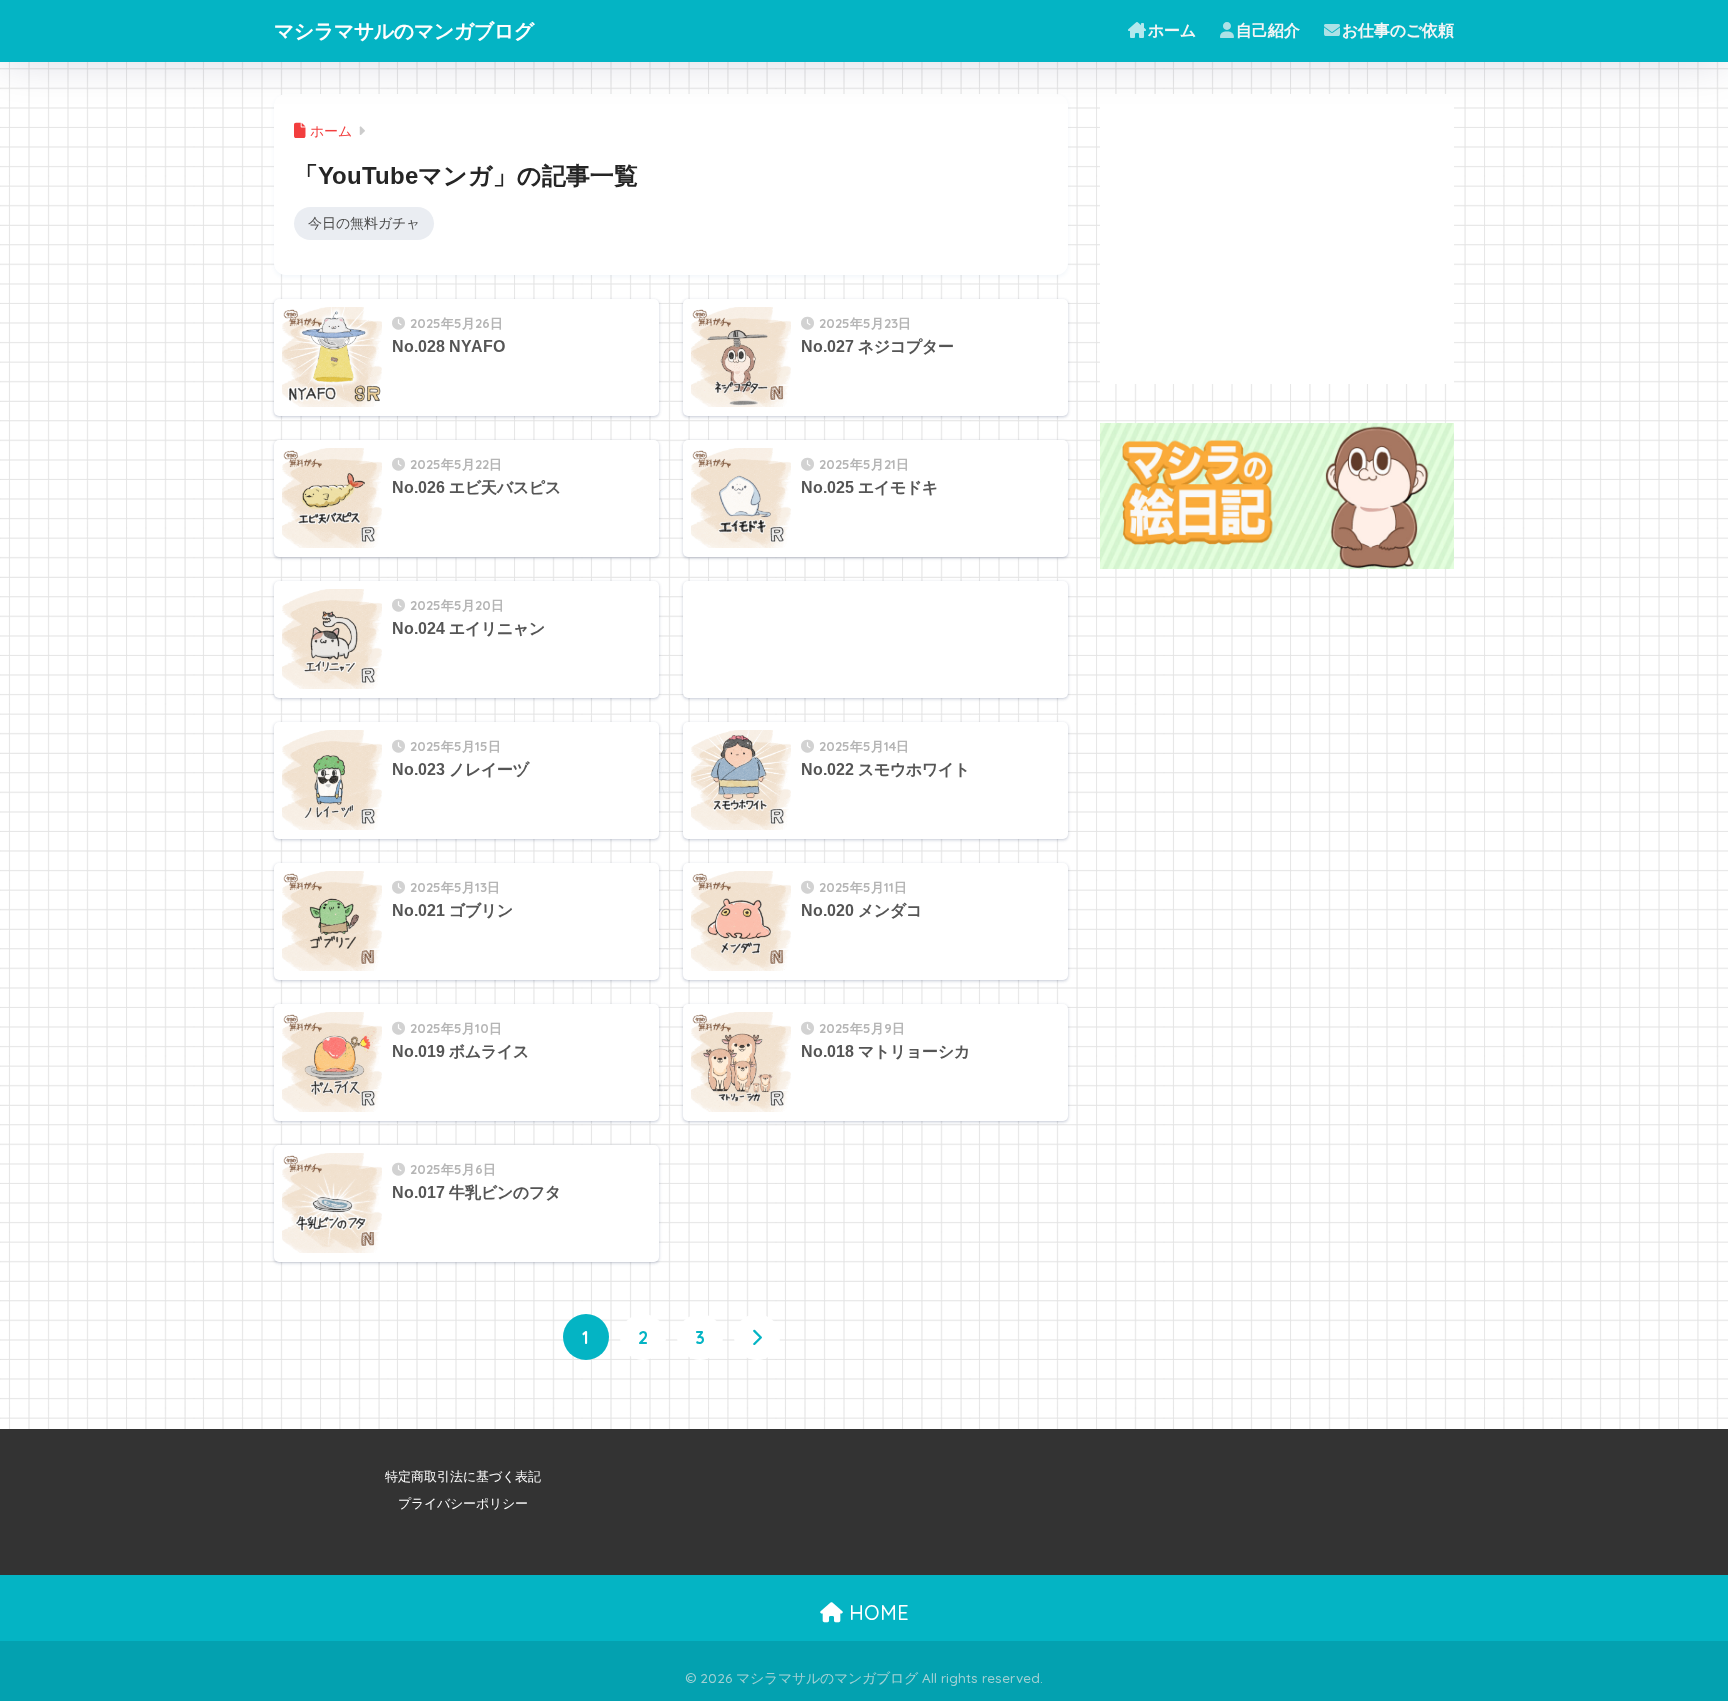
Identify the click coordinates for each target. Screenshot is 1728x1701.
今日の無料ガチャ (364, 223)
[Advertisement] (833, 631)
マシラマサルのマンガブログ (404, 30)
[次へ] (757, 1337)
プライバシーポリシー (463, 1503)
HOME (876, 1612)
